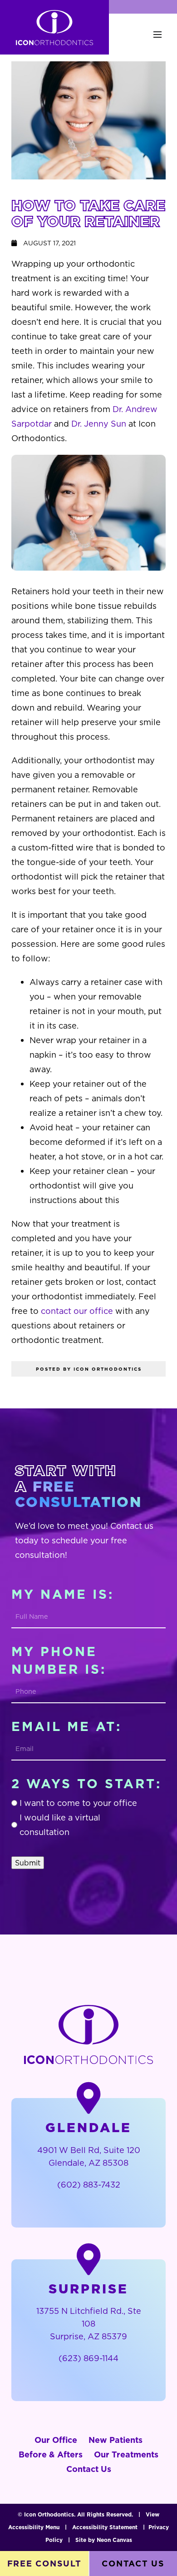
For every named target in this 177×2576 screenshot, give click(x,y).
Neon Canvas (114, 2540)
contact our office (77, 1311)
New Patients (116, 2440)
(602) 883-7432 (89, 2185)
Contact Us (89, 2469)
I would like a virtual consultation (60, 1825)
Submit (28, 1863)
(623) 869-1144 (88, 2358)
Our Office (56, 2440)
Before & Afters (51, 2454)
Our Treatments (126, 2454)
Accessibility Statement (105, 2527)
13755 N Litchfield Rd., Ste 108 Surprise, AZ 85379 (89, 2324)
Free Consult (44, 2564)
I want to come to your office (78, 1803)
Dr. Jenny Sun (99, 424)
